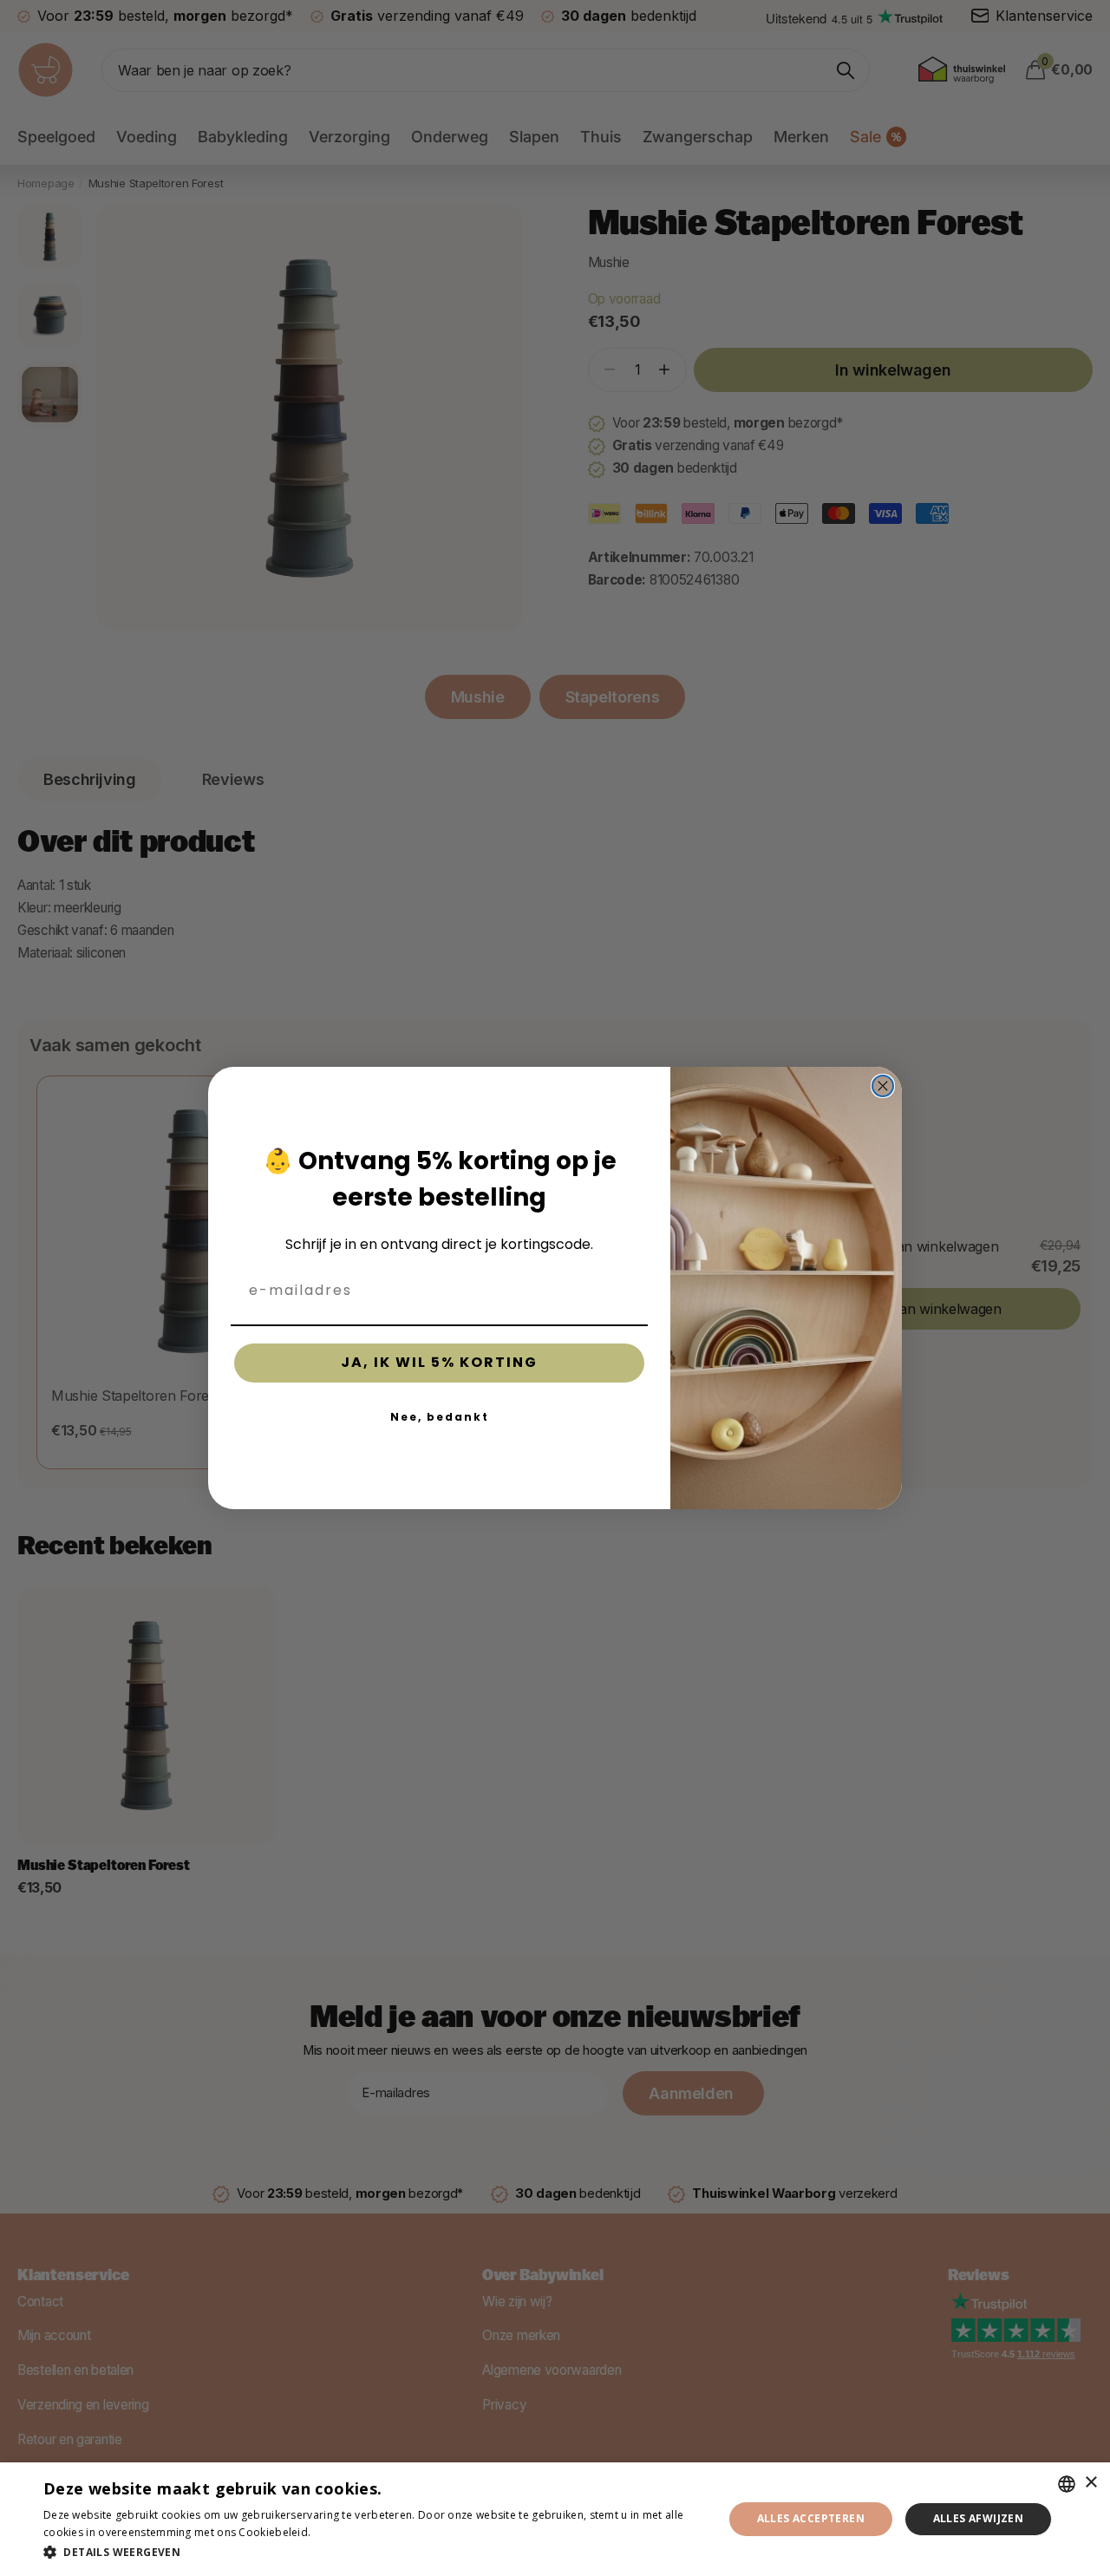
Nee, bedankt (440, 1417)
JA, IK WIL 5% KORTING (439, 1362)
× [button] (1090, 2483)
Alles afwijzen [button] (979, 2518)
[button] (373, 2552)
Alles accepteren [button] (811, 2518)
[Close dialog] (883, 1086)
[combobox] (1067, 2484)
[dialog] (555, 2519)
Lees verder (344, 2532)
